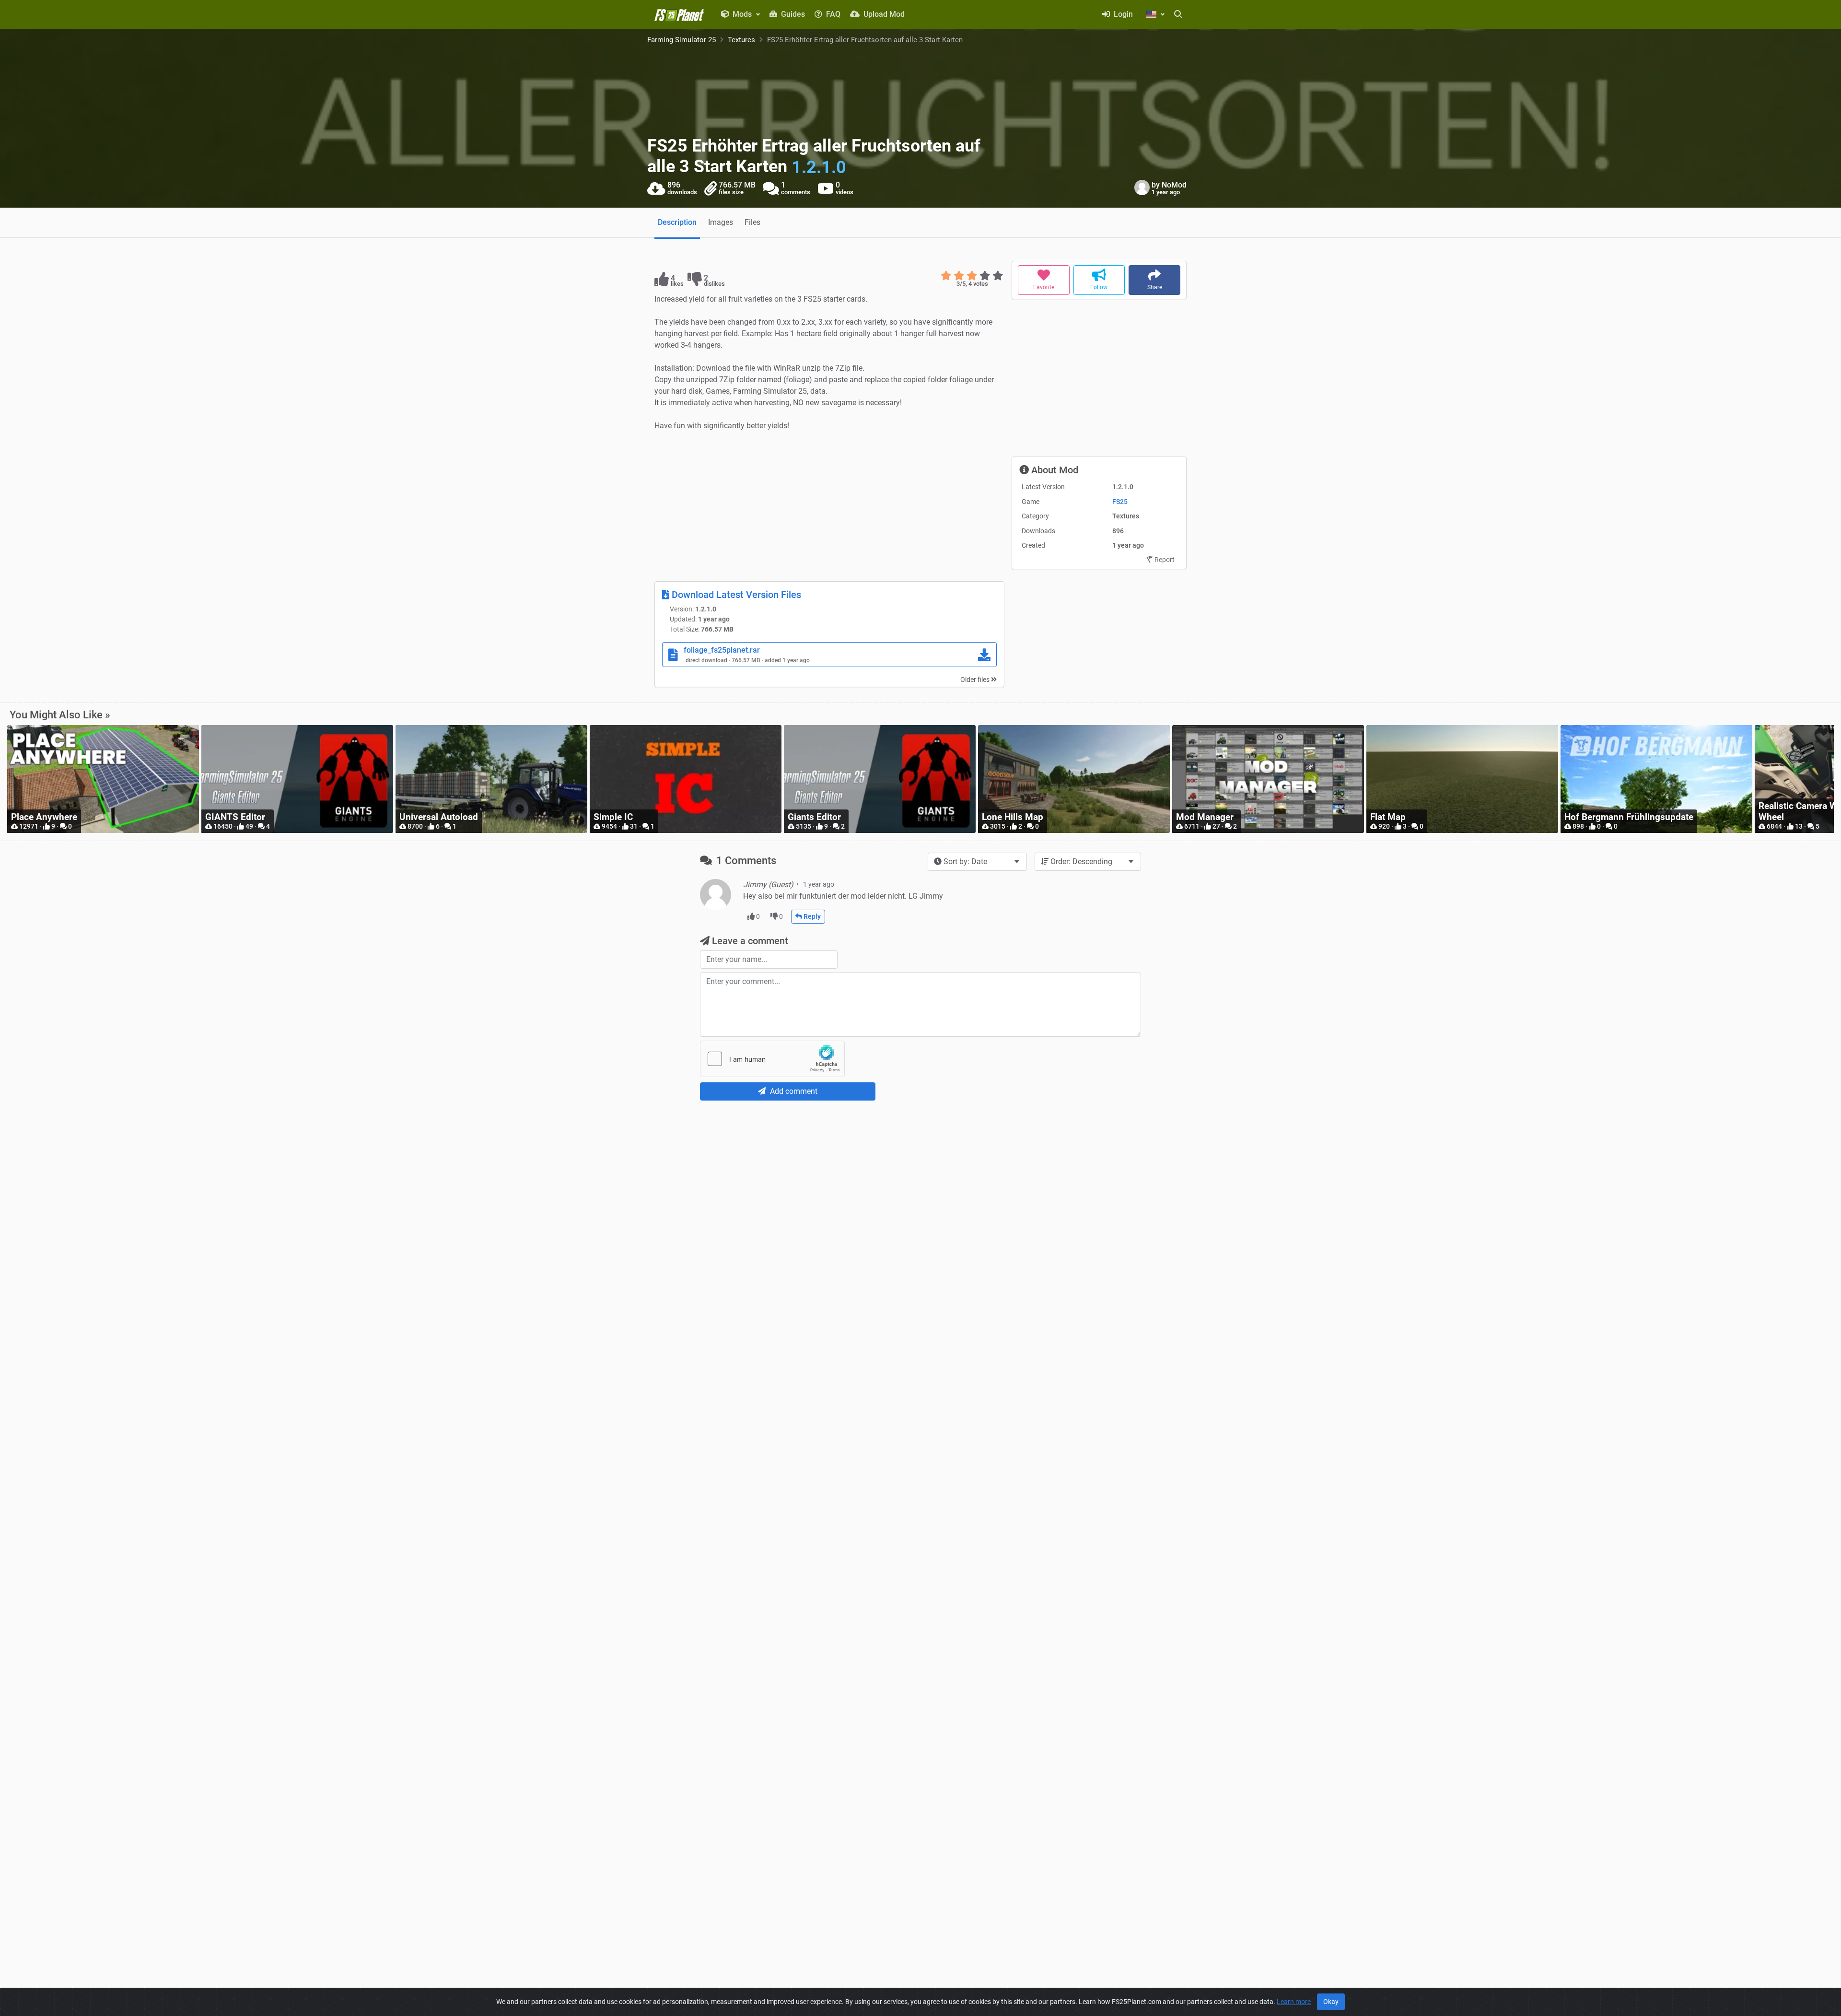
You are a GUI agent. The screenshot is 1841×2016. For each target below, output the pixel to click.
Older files (976, 680)
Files (752, 222)
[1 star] (946, 276)
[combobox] (977, 862)
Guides (792, 14)
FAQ (832, 14)
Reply (811, 916)
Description (677, 222)
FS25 (1120, 502)
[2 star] (959, 276)
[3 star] (972, 276)
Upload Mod (883, 14)
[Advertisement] (829, 506)
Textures (741, 40)
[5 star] (998, 276)
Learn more (1294, 2002)
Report (1164, 560)
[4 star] (985, 276)
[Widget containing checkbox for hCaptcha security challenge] (772, 1059)
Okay (1331, 2002)
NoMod (1174, 185)
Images (721, 222)
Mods (742, 14)
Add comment (793, 1091)
